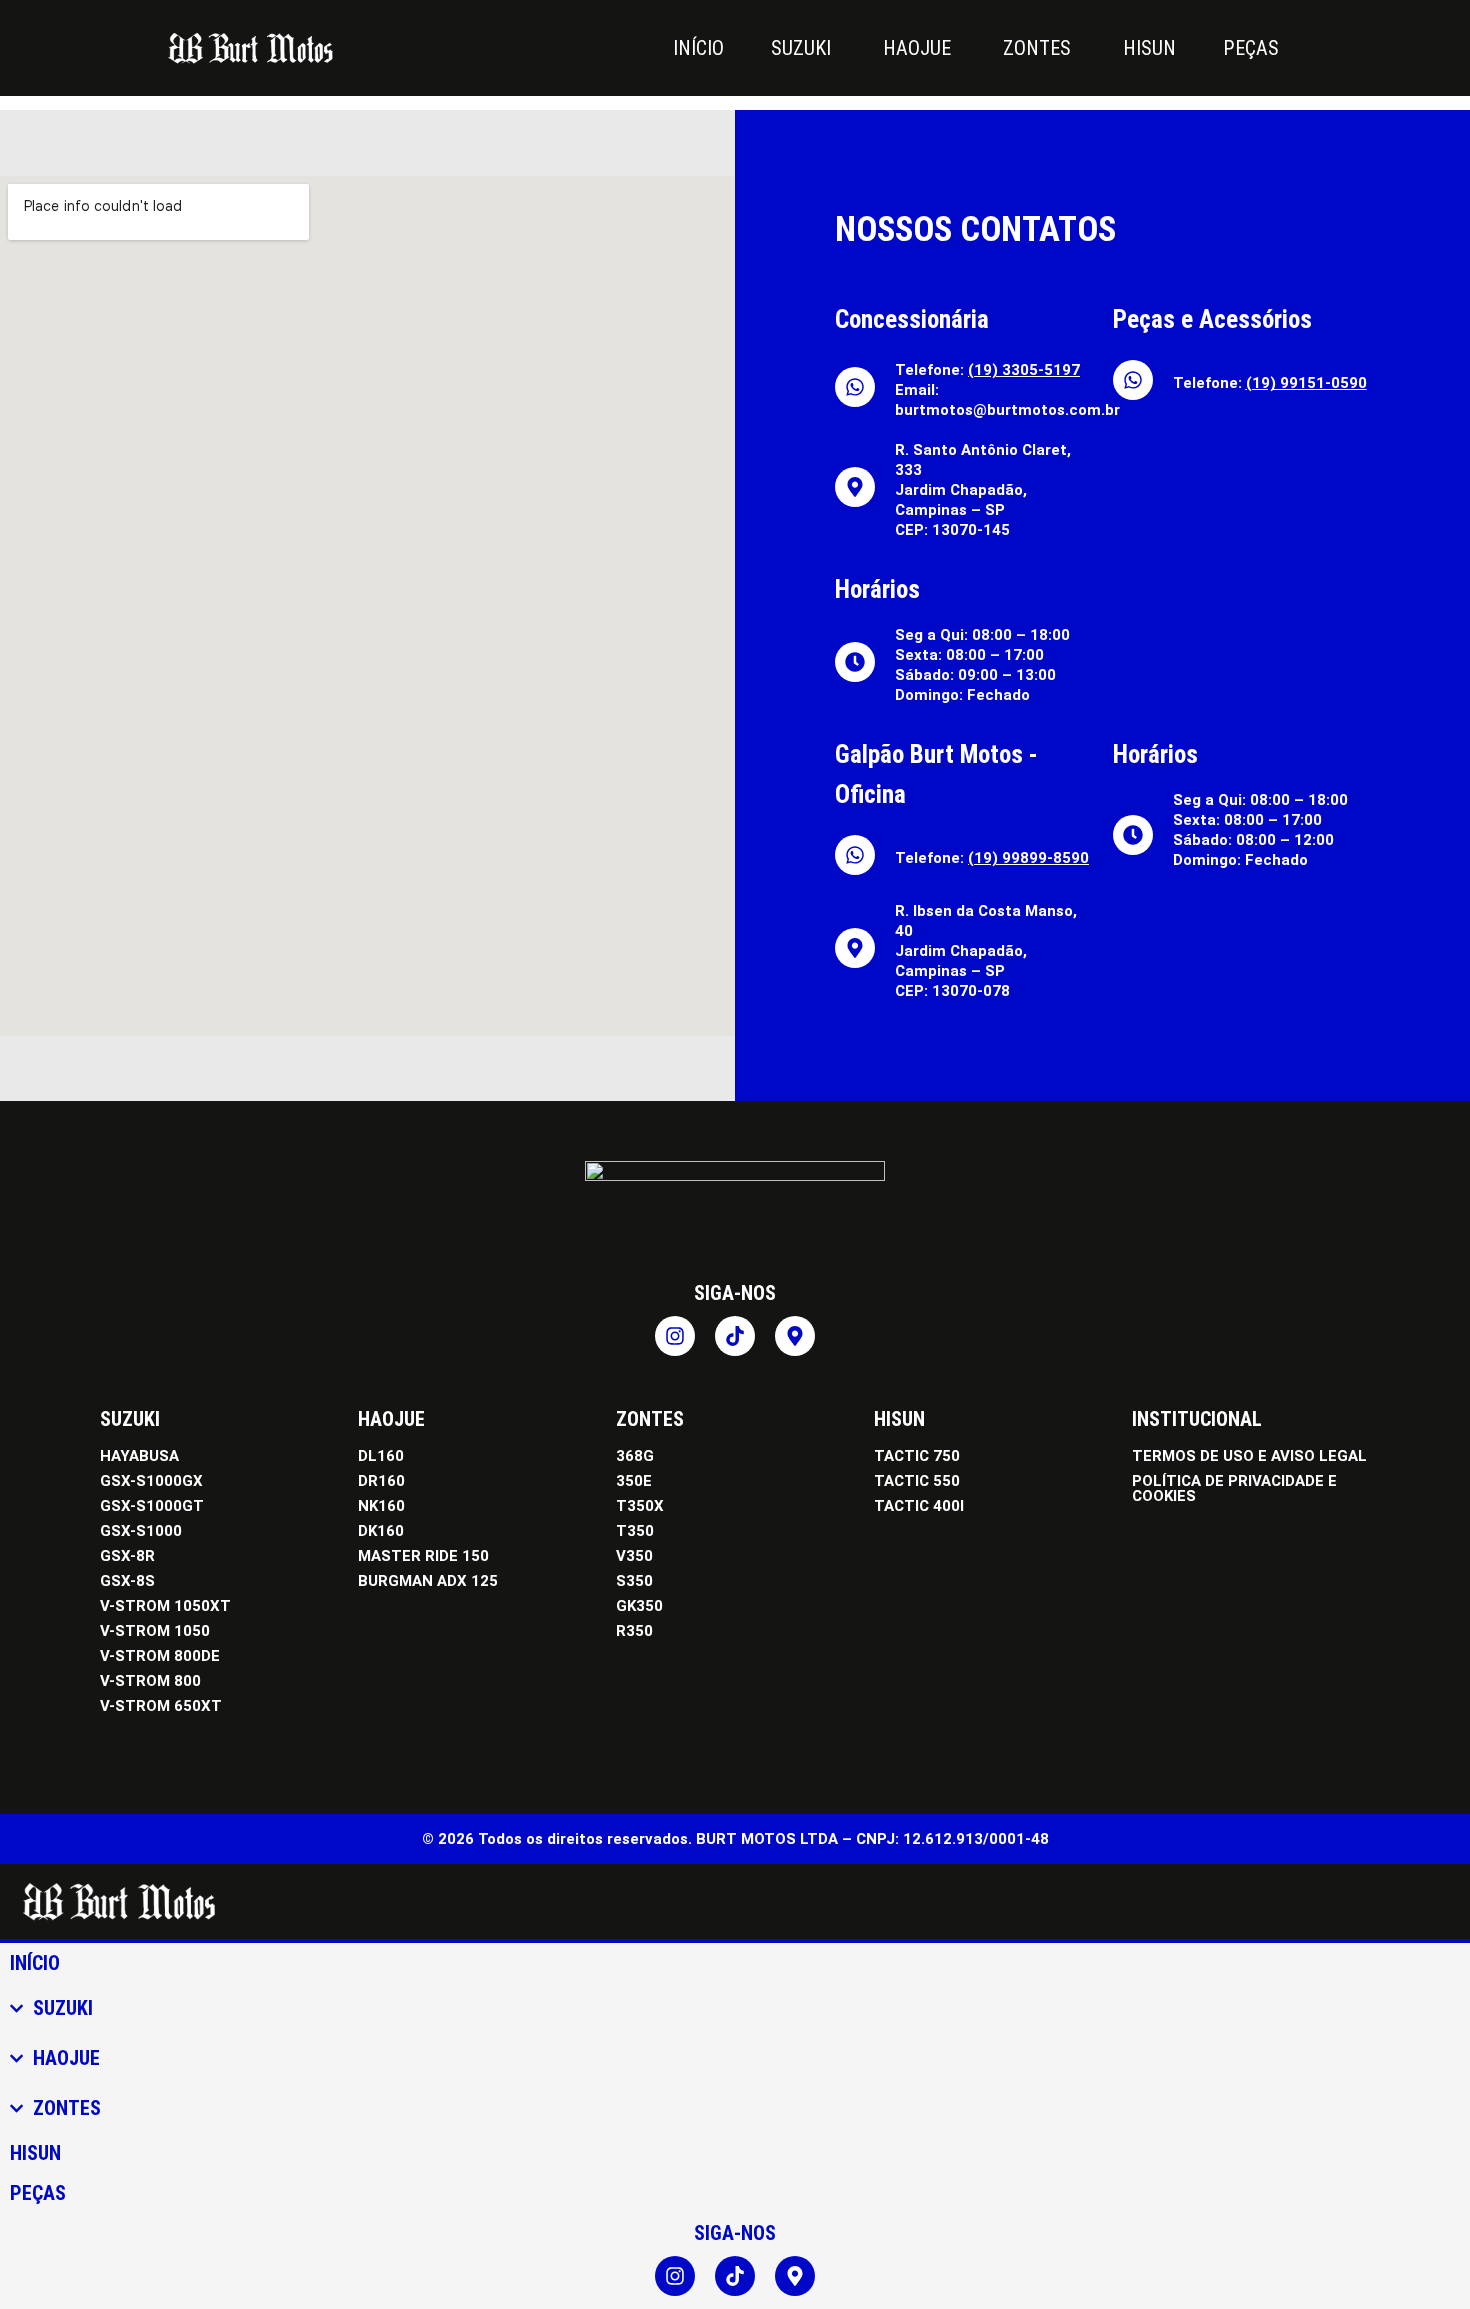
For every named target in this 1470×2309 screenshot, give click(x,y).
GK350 (639, 1606)
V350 (634, 1556)
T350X (640, 1506)
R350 (634, 1631)
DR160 (381, 1481)
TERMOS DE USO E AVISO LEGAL (1249, 1456)
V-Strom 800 (150, 1681)
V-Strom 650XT (161, 1706)
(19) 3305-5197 (1024, 370)
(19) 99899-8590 (1028, 858)
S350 (634, 1581)
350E (634, 1481)
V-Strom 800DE (160, 1656)
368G (635, 1456)
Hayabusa (139, 1456)
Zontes (650, 1419)
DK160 (381, 1531)
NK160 (381, 1506)
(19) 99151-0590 (1306, 383)
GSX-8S (127, 1581)
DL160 (381, 1456)
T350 (635, 1531)
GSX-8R (127, 1556)
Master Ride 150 (423, 1556)
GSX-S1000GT (152, 1506)
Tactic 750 (917, 1456)
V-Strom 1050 (155, 1631)
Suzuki (130, 1419)
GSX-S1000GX (151, 1481)
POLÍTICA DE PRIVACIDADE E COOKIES (1234, 1488)
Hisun (899, 1419)
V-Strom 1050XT (165, 1606)
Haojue (391, 1419)
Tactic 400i (919, 1506)
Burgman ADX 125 (428, 1581)
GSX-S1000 (141, 1531)
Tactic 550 (917, 1481)
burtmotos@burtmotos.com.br (1007, 410)
